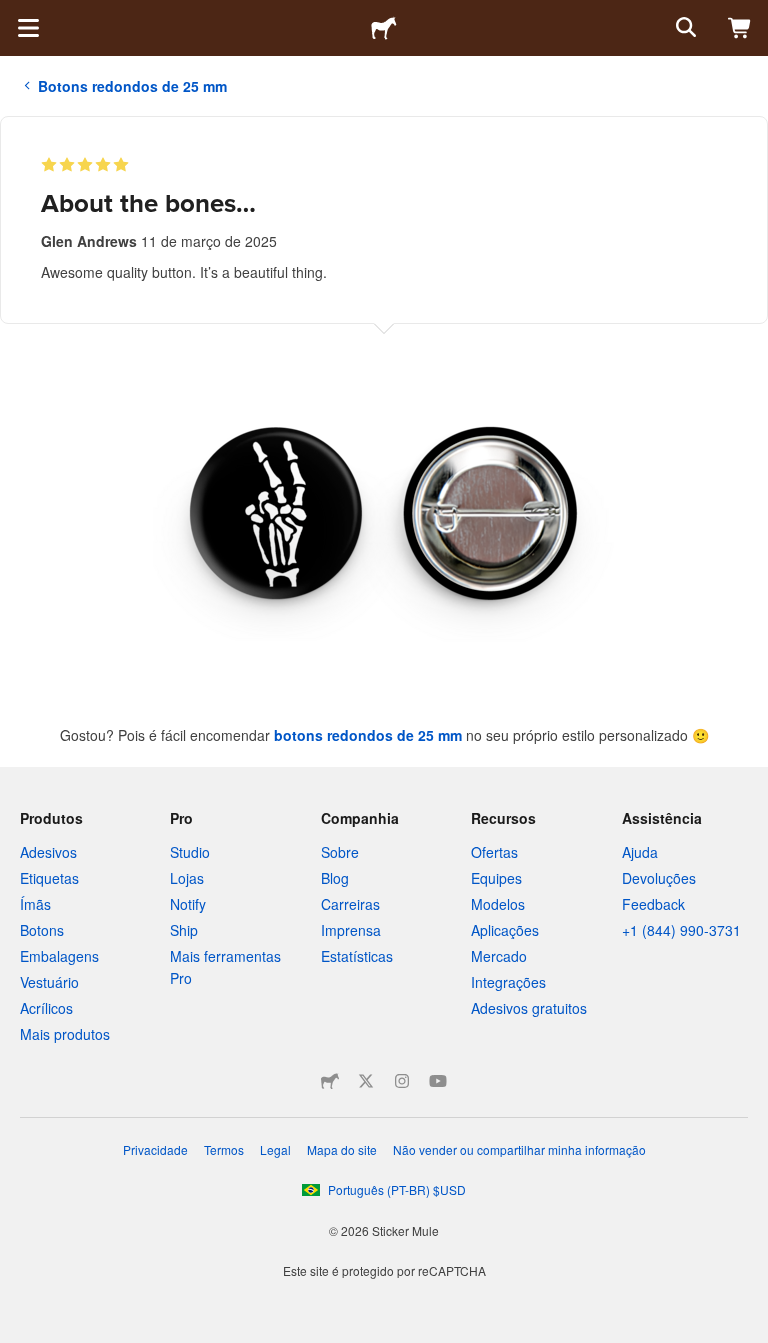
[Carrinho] (740, 28)
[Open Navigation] (28, 28)
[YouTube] (438, 1081)
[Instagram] (402, 1081)
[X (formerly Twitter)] (366, 1081)
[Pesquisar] (684, 28)
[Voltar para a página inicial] (384, 28)
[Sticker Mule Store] (330, 1081)
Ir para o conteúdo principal (15, 15)
